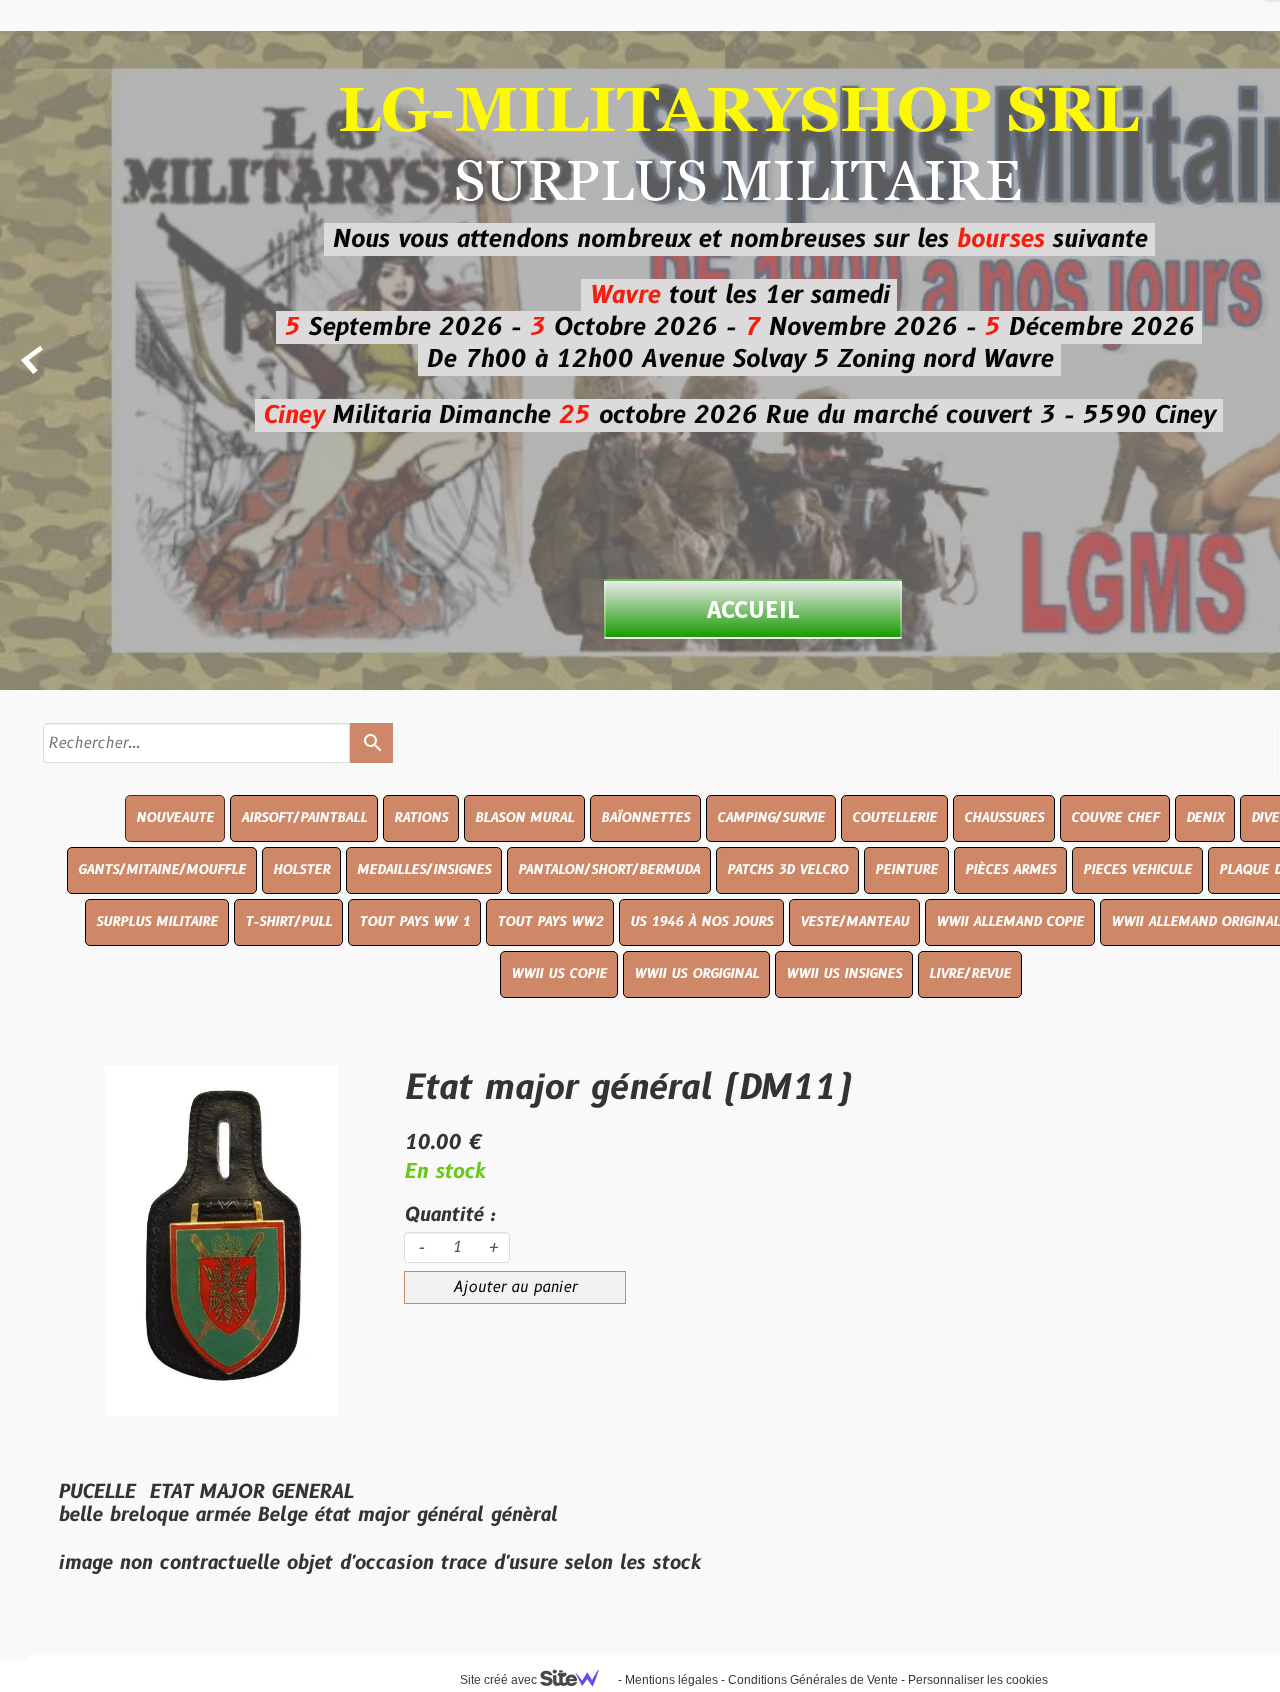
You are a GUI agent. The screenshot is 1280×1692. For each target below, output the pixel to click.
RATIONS (421, 818)
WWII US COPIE (559, 974)
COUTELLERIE (894, 818)
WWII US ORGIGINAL (696, 974)
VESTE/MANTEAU (854, 922)
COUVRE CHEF (1115, 818)
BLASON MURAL (524, 818)
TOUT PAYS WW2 (550, 922)
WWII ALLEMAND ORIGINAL (1195, 922)
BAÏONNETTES (645, 818)
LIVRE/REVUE (970, 974)
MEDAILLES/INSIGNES (424, 870)
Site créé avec (500, 1680)
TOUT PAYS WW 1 (414, 922)
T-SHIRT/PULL (288, 922)
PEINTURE (906, 870)
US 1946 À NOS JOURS (701, 922)
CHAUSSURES (1004, 818)
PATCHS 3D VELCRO (787, 870)
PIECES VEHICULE (1137, 870)
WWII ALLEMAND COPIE (1010, 922)
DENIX (1205, 818)
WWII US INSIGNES (844, 974)
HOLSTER (301, 870)
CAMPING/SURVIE (771, 818)
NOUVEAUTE (175, 818)
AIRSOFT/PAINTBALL (304, 818)
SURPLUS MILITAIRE (157, 922)
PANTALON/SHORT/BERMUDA (609, 870)
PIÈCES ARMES (1010, 870)
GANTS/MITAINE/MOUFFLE (162, 870)
